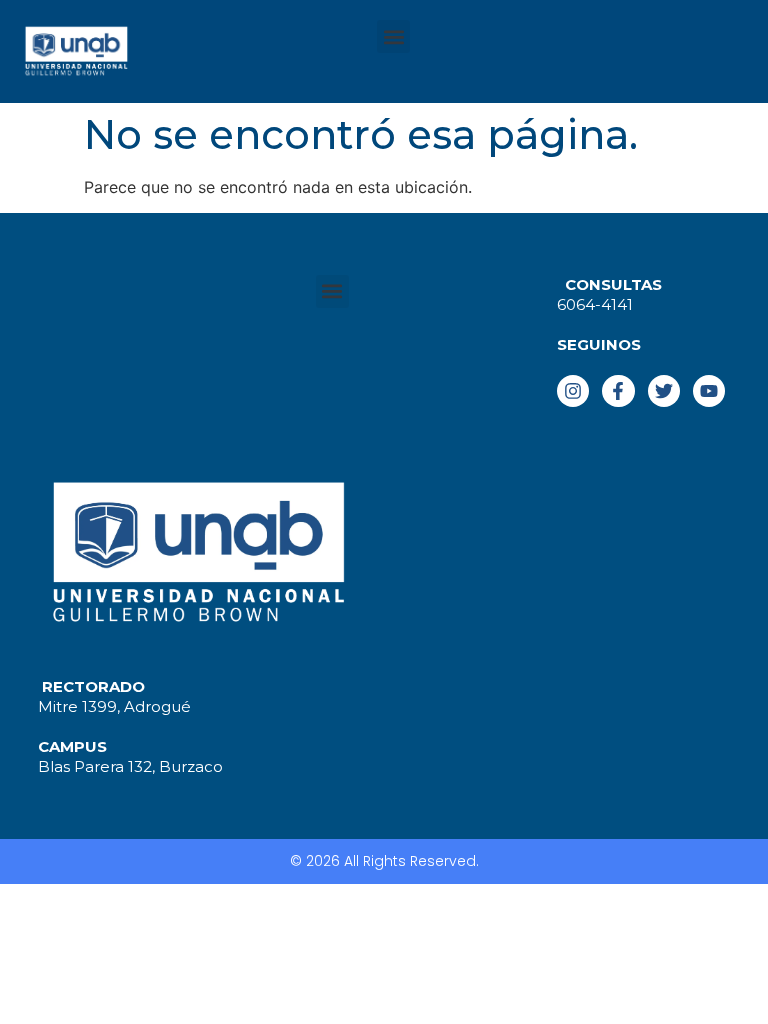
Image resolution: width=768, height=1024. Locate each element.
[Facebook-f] (618, 391)
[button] (393, 36)
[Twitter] (664, 391)
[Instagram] (573, 391)
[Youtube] (709, 391)
